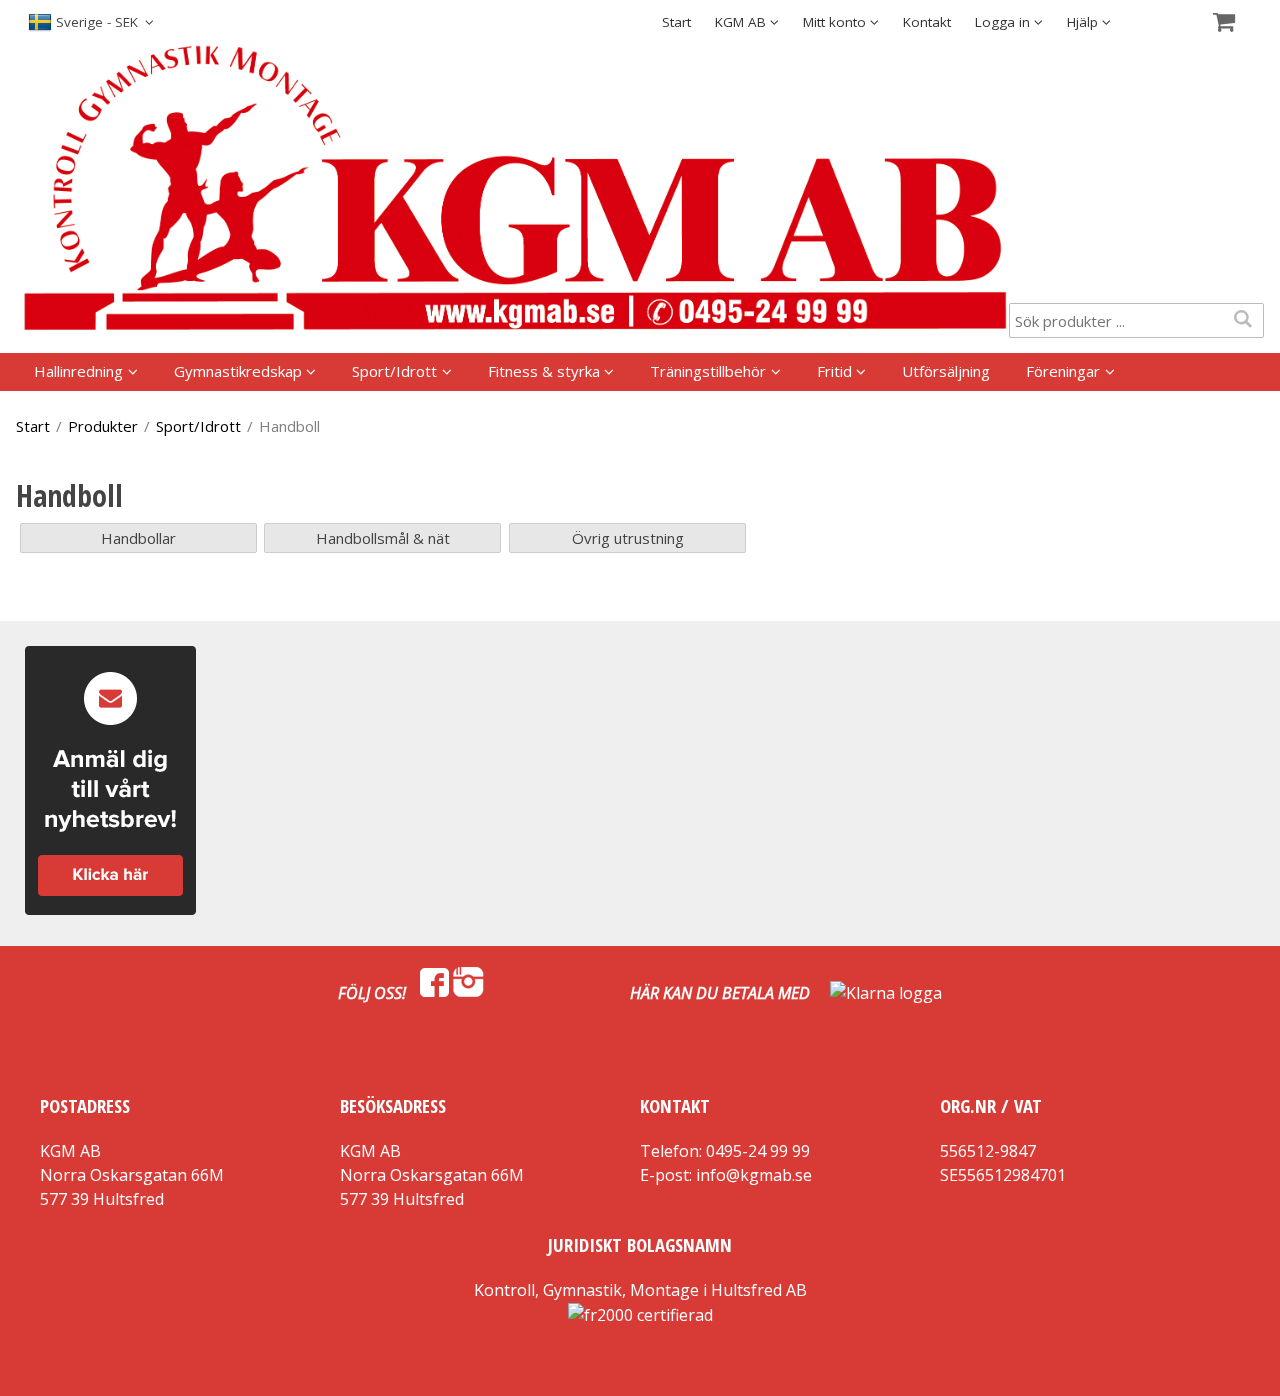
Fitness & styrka (544, 371)
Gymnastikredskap (238, 371)
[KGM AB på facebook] (434, 993)
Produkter (103, 426)
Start (676, 22)
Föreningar (1063, 371)
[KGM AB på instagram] (468, 993)
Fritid (834, 371)
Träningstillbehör (708, 371)
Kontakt (927, 22)
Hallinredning (78, 371)
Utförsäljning (946, 371)
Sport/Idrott (394, 371)
